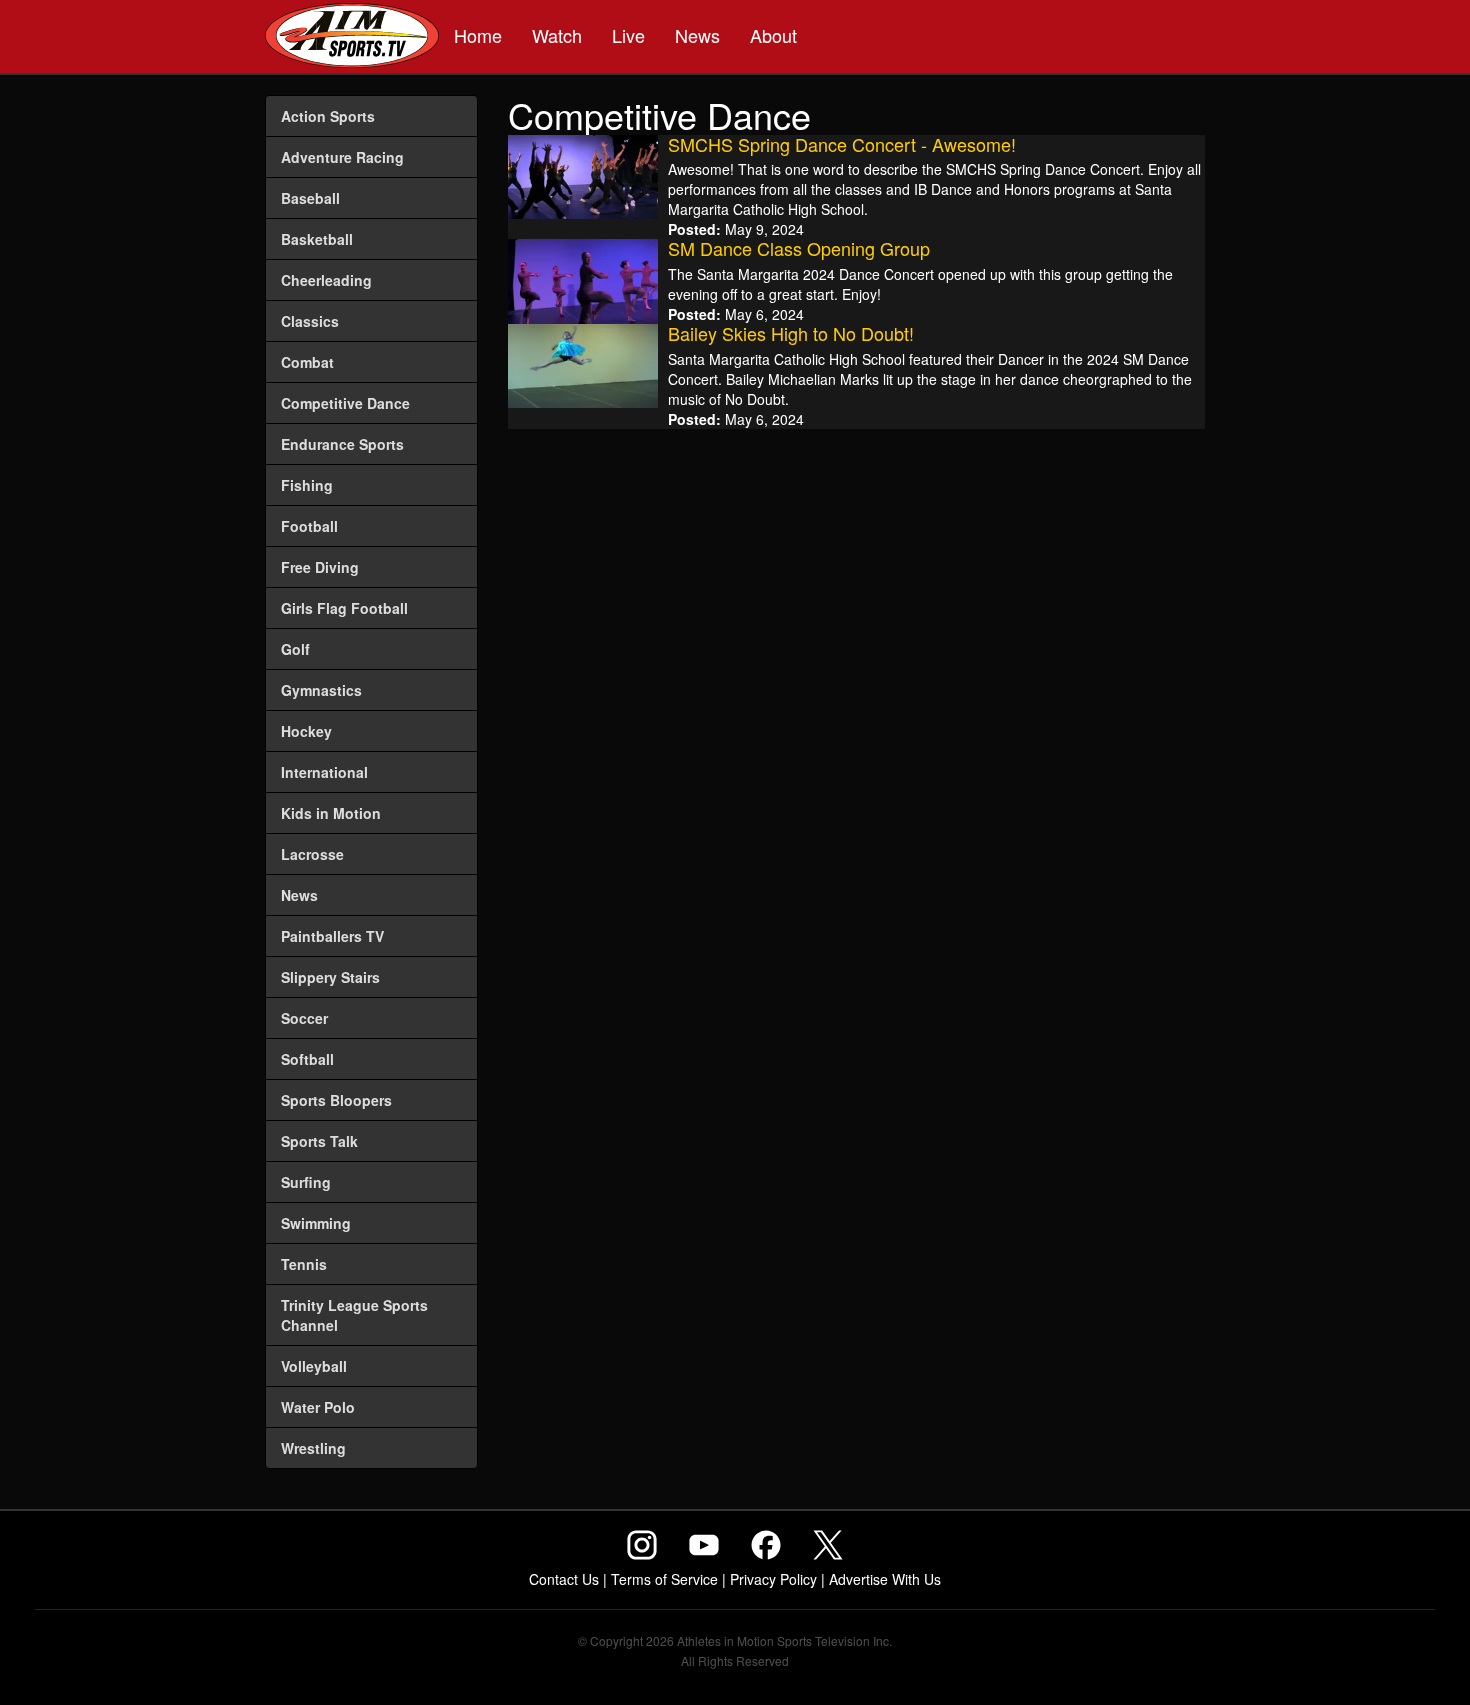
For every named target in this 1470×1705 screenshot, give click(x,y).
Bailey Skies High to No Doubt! (791, 333)
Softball (307, 1059)
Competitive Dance (345, 403)
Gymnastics (321, 690)
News (697, 35)
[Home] (352, 38)
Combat (307, 362)
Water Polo (318, 1407)
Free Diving (320, 567)
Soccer (304, 1018)
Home (478, 35)
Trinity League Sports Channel (354, 1315)
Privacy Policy (773, 1579)
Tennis (304, 1264)
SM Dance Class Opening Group (799, 248)
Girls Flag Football (344, 608)
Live (628, 35)
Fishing (307, 485)
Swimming (316, 1223)
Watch (557, 35)
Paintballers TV (332, 936)
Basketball (317, 239)
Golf (295, 649)
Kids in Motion (331, 813)
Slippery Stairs (330, 977)
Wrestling (313, 1448)
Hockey (306, 731)
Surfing (306, 1182)
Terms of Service (664, 1579)
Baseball (310, 198)
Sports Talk (319, 1141)
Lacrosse (312, 854)
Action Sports (328, 116)
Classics (310, 321)
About (773, 35)
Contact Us (564, 1579)
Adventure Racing (342, 157)
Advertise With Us (885, 1579)
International (324, 772)
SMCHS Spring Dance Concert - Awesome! (842, 144)
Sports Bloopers (336, 1100)
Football (309, 526)
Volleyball (314, 1366)
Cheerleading (326, 280)
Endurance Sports (342, 444)
